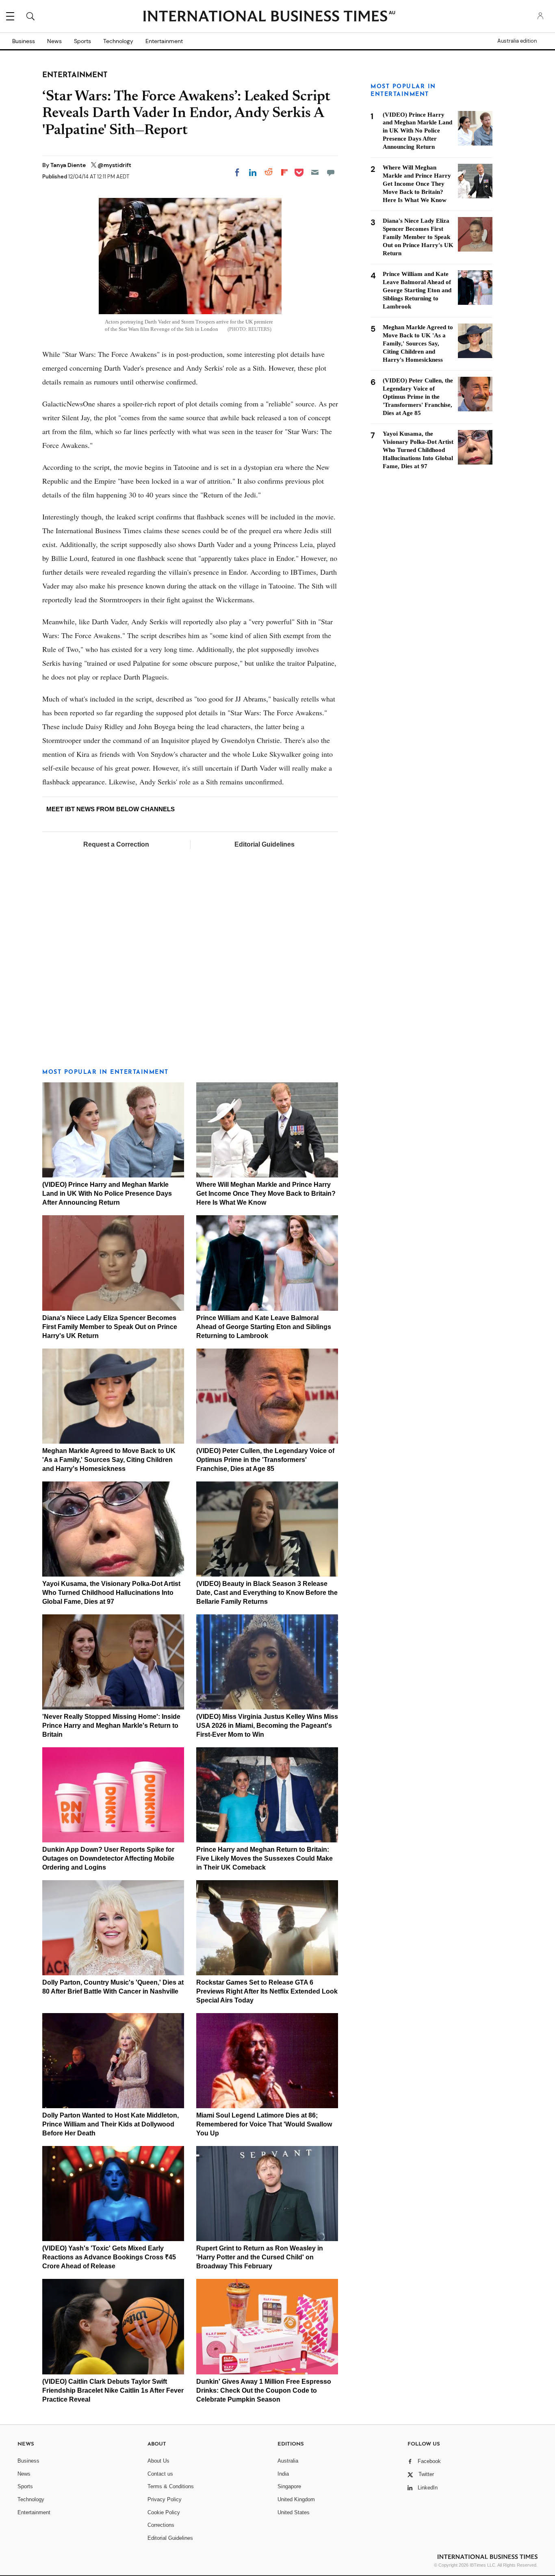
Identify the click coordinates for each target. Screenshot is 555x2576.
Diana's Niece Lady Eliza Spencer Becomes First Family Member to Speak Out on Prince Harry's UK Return (110, 1327)
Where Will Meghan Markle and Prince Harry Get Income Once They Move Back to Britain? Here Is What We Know (266, 1194)
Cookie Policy (164, 2512)
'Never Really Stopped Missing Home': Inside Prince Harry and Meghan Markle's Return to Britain (111, 1726)
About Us (158, 2461)
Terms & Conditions (171, 2486)
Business (24, 41)
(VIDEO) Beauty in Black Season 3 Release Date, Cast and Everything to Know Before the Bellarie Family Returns (267, 1593)
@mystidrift (114, 165)
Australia (288, 2461)
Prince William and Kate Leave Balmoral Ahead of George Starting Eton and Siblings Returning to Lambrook (264, 1327)
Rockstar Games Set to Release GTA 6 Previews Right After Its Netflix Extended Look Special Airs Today (267, 1991)
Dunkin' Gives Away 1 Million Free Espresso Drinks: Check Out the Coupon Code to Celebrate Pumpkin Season (264, 2390)
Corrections (161, 2525)
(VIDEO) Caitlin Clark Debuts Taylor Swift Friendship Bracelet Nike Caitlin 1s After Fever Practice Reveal (113, 2390)
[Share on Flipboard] (284, 172)
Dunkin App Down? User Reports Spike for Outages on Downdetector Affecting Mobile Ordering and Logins (108, 1858)
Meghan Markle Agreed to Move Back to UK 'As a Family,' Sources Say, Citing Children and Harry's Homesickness (109, 1460)
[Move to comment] (331, 172)
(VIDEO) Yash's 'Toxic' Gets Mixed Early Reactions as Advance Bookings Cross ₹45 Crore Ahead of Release (109, 2257)
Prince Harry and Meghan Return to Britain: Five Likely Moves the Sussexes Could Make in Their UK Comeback (264, 1858)
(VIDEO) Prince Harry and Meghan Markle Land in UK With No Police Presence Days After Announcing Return (107, 1194)
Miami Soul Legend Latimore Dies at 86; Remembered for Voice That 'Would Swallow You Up (264, 2124)
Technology (118, 41)
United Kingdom (296, 2499)
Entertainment (164, 41)
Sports (82, 41)
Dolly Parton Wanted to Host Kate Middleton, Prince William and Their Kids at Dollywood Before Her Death (111, 2124)
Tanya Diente (69, 165)
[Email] (315, 172)
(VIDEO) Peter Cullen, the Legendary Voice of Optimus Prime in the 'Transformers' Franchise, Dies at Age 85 (265, 1460)
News (54, 41)
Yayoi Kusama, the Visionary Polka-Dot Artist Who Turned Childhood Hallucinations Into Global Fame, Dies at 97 (111, 1593)
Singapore (289, 2486)
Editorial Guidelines (264, 844)
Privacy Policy (165, 2499)
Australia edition (517, 41)
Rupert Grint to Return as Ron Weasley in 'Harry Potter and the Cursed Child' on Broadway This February (260, 2257)
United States (294, 2512)
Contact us (160, 2474)
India (283, 2474)
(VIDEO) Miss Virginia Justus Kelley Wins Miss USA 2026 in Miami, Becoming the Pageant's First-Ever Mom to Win (267, 1726)
